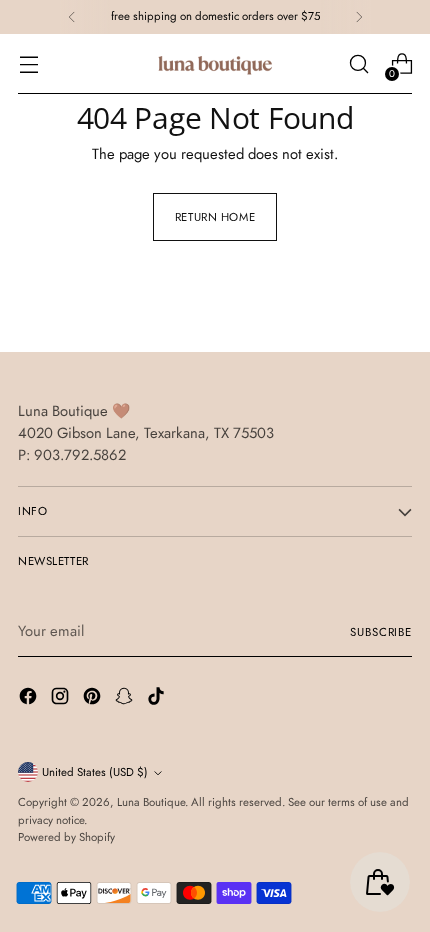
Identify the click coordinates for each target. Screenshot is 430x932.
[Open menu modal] (28, 64)
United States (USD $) (95, 772)
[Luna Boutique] (215, 64)
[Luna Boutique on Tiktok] (158, 699)
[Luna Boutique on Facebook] (30, 699)
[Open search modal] (358, 64)
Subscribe (381, 632)
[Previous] (72, 17)
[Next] (359, 17)
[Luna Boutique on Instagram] (62, 699)
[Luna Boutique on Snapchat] (126, 699)
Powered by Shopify (66, 837)
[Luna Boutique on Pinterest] (94, 699)
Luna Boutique (151, 802)
